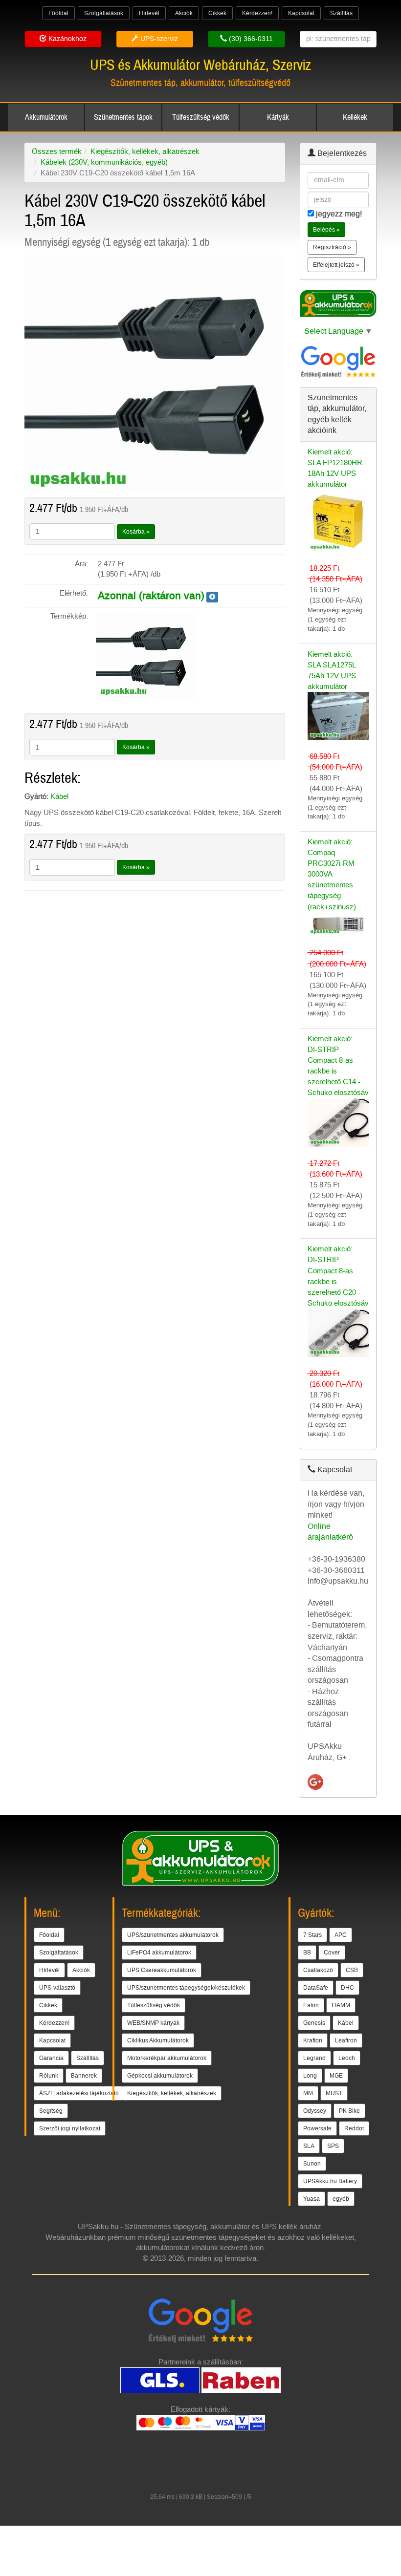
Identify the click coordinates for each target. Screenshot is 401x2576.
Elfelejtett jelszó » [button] (336, 265)
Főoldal (58, 13)
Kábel (59, 796)
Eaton (311, 2005)
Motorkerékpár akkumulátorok (167, 2058)
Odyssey (315, 2111)
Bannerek (84, 2076)
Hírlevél (149, 13)
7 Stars (312, 1935)
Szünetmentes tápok (123, 117)
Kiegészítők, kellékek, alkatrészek (145, 151)
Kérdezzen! (257, 13)
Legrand (314, 2058)
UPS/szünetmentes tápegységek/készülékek (186, 1988)
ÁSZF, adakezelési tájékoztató (79, 2093)
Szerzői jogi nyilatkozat (70, 2128)
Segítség (51, 2111)
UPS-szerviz (158, 39)
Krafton (313, 2040)
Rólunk (49, 2076)
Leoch (347, 2058)
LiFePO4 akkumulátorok (159, 1953)
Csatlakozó (318, 1970)
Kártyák (278, 117)
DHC (347, 1988)
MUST (334, 2093)
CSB (352, 1970)
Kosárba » (136, 532)
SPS (333, 2146)
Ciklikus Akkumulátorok (158, 2040)
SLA (309, 2146)
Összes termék (57, 151)
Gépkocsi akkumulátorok (160, 2076)
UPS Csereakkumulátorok (162, 1970)
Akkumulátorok (46, 117)
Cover (332, 1953)
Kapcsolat (301, 13)
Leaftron (346, 2040)
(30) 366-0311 (250, 39)
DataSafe (316, 1988)
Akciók (184, 13)
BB (307, 1953)
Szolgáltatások (104, 13)
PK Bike (349, 2111)
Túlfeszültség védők (201, 117)
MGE (336, 2076)
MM (308, 2093)
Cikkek (217, 13)
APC (341, 1935)
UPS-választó (57, 1988)
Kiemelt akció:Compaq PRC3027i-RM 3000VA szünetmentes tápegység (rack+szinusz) (332, 874)
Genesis (314, 2023)
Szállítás (341, 13)
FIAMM (341, 2005)
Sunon (312, 2164)
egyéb (341, 2199)
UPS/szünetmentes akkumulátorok (173, 1935)
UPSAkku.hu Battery (330, 2181)
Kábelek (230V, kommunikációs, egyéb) (104, 162)
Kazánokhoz (67, 39)
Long (310, 2076)
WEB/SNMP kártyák (153, 2023)
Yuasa (312, 2199)
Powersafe (317, 2128)
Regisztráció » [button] (332, 247)
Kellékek (355, 117)
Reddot (354, 2128)
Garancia (51, 2058)
